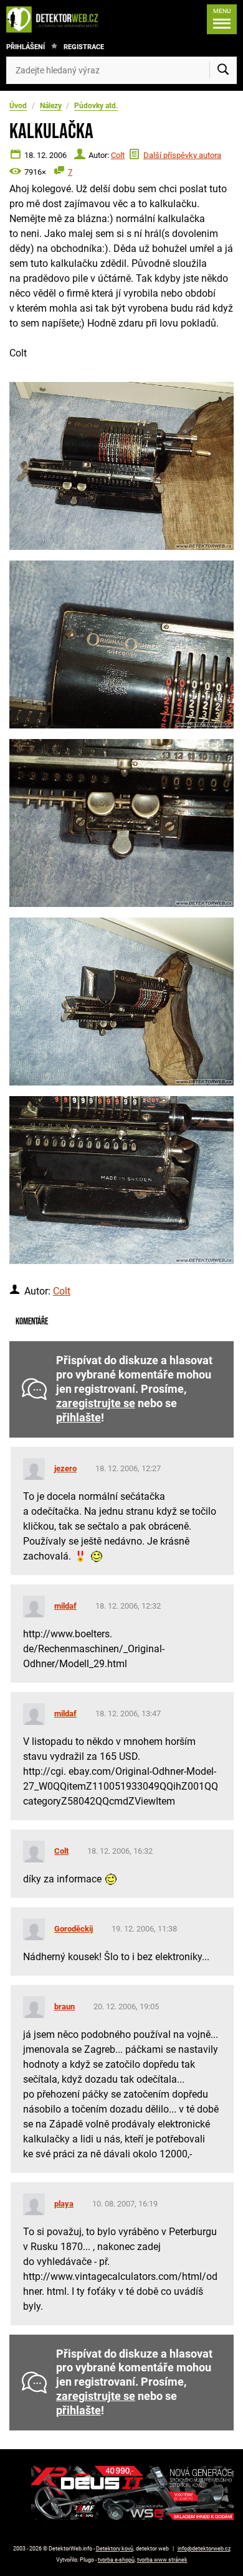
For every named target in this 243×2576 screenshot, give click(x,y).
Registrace (84, 47)
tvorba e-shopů (116, 2560)
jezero (65, 1468)
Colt (118, 155)
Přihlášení (26, 47)
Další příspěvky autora (182, 155)
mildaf (65, 1606)
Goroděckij (74, 1929)
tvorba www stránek (162, 2560)
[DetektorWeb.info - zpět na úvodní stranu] (55, 19)
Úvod (18, 106)
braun (64, 2006)
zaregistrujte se (96, 1403)
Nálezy (51, 106)
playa (64, 2204)
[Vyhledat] (223, 70)
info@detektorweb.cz (204, 2549)
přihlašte (79, 1418)
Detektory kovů (115, 2549)
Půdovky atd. (96, 106)
